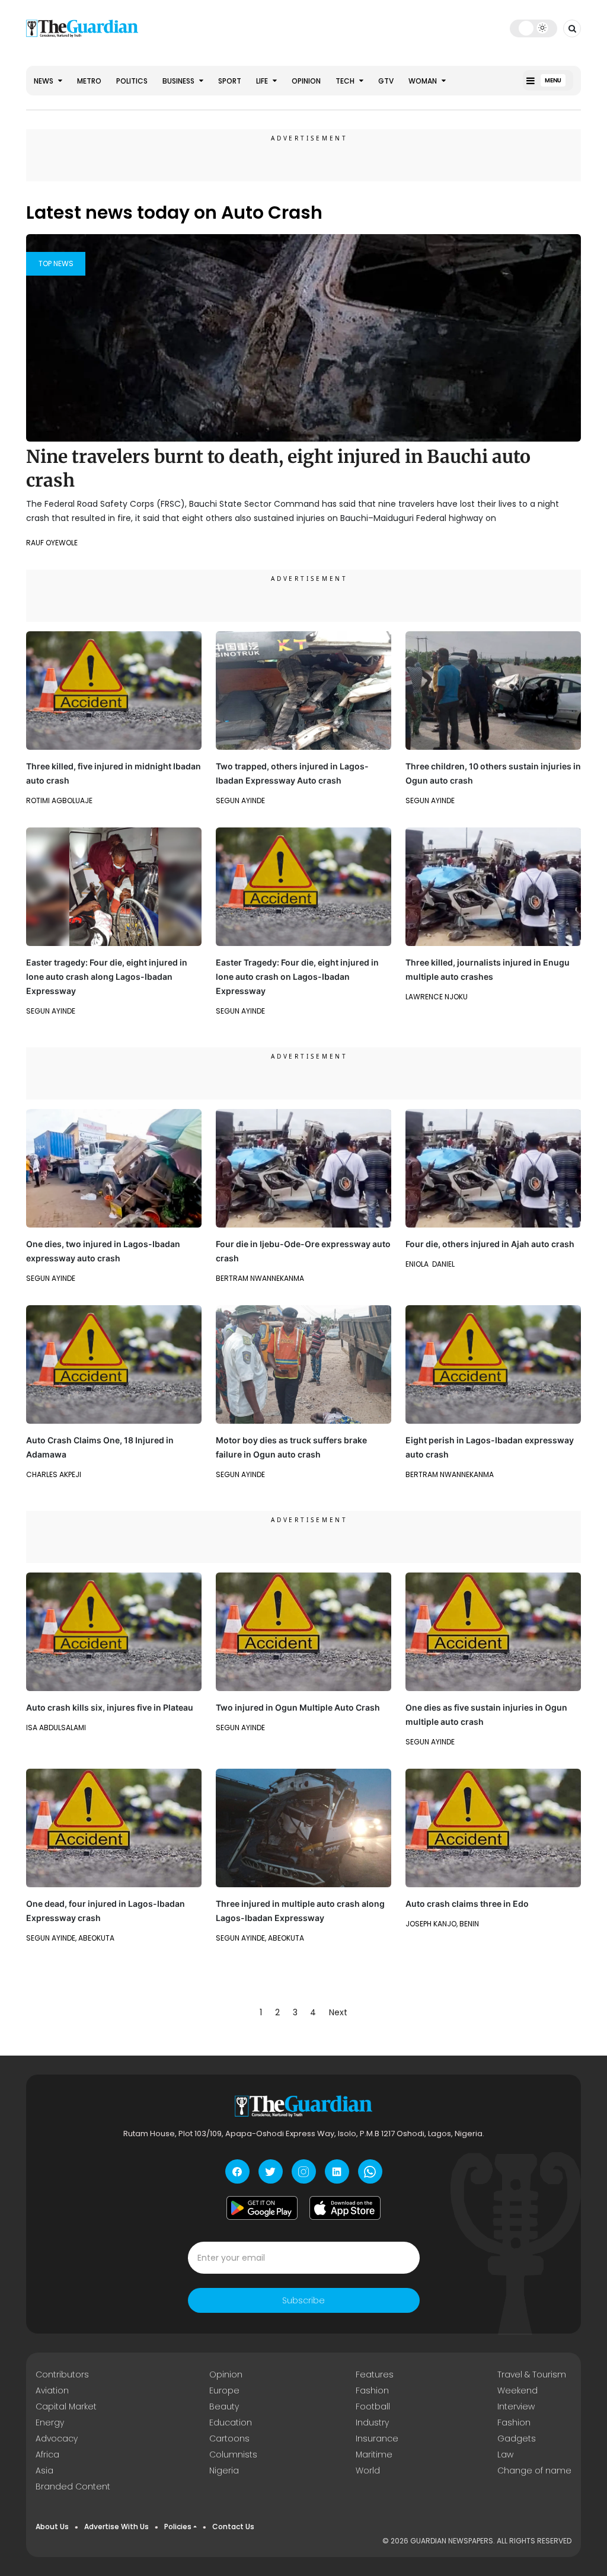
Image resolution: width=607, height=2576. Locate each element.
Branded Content (73, 2486)
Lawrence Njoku (437, 997)
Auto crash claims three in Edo (467, 1904)
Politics (132, 81)
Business (179, 81)
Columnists (233, 2454)
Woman (424, 81)
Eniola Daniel (430, 1264)
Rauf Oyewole (52, 543)
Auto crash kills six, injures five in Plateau (110, 1707)
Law (505, 2454)
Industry (372, 2422)
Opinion (306, 81)
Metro (89, 81)
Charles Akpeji (54, 1474)
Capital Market (66, 2406)
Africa (47, 2454)
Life (263, 81)
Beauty (224, 2406)
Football (373, 2406)
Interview (516, 2406)
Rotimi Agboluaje (59, 800)
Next (338, 2012)
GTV (386, 81)
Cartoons (229, 2438)
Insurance (377, 2438)
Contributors (62, 2374)
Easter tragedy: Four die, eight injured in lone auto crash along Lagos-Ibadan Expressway (107, 977)
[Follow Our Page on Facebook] (237, 2171)
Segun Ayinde (240, 800)
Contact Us (233, 2527)
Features (375, 2374)
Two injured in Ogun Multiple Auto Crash (298, 1707)
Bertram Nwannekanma (260, 1278)
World (368, 2470)
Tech (346, 81)
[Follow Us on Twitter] (271, 2171)
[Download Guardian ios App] (345, 2208)
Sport (230, 81)
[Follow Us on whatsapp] (370, 2171)
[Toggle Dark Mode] (534, 28)
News (44, 81)
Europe (224, 2390)
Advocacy (57, 2438)
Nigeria (224, 2470)
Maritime (374, 2454)
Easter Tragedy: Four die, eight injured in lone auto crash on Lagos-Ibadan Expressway (297, 977)
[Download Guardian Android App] (262, 2208)
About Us (52, 2527)
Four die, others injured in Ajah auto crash (490, 1244)
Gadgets (517, 2438)
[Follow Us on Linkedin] (337, 2171)
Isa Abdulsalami (56, 1728)
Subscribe (303, 2300)
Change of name (534, 2470)
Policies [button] (178, 2527)
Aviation (52, 2390)
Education (231, 2422)
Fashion (372, 2390)
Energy (50, 2422)
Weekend (517, 2390)
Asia (44, 2470)
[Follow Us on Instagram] (304, 2171)
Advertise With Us (116, 2527)
